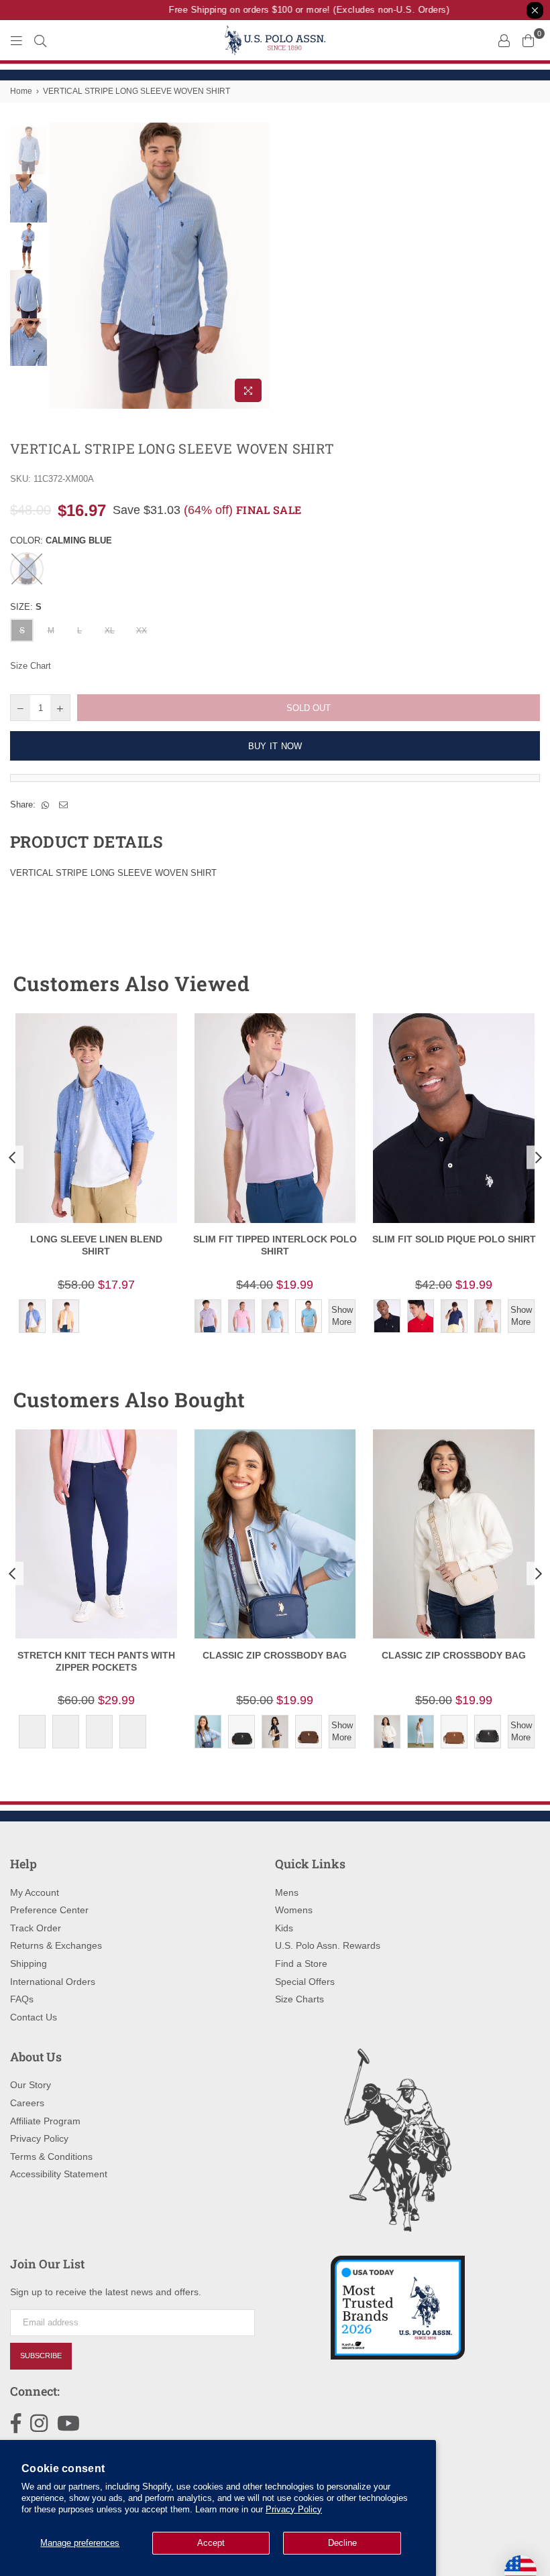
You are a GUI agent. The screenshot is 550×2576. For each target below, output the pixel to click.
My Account (35, 1892)
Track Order (36, 1928)
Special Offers (305, 1982)
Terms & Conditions (51, 2156)
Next (259, 266)
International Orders (53, 1982)
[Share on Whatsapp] (46, 805)
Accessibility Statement (59, 2174)
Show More (342, 1316)
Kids (284, 1928)
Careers (27, 2103)
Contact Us (34, 2017)
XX (142, 631)
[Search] (40, 40)
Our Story (31, 2085)
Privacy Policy (294, 2509)
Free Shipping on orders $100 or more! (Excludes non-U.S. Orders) (298, 10)
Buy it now (275, 746)
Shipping (29, 1963)
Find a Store (301, 1963)
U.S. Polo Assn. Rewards (328, 1945)
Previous (61, 266)
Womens (294, 1910)
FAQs (22, 1999)
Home (21, 91)
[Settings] (504, 40)
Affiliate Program (45, 2121)
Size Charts (299, 1999)
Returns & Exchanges (56, 1945)
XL (110, 631)
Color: (61, 540)
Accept (211, 2543)
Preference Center (49, 1910)
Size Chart (31, 666)
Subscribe (41, 2356)
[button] (505, 984)
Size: (26, 607)
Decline (342, 2543)
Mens (287, 1892)
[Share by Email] (64, 805)
